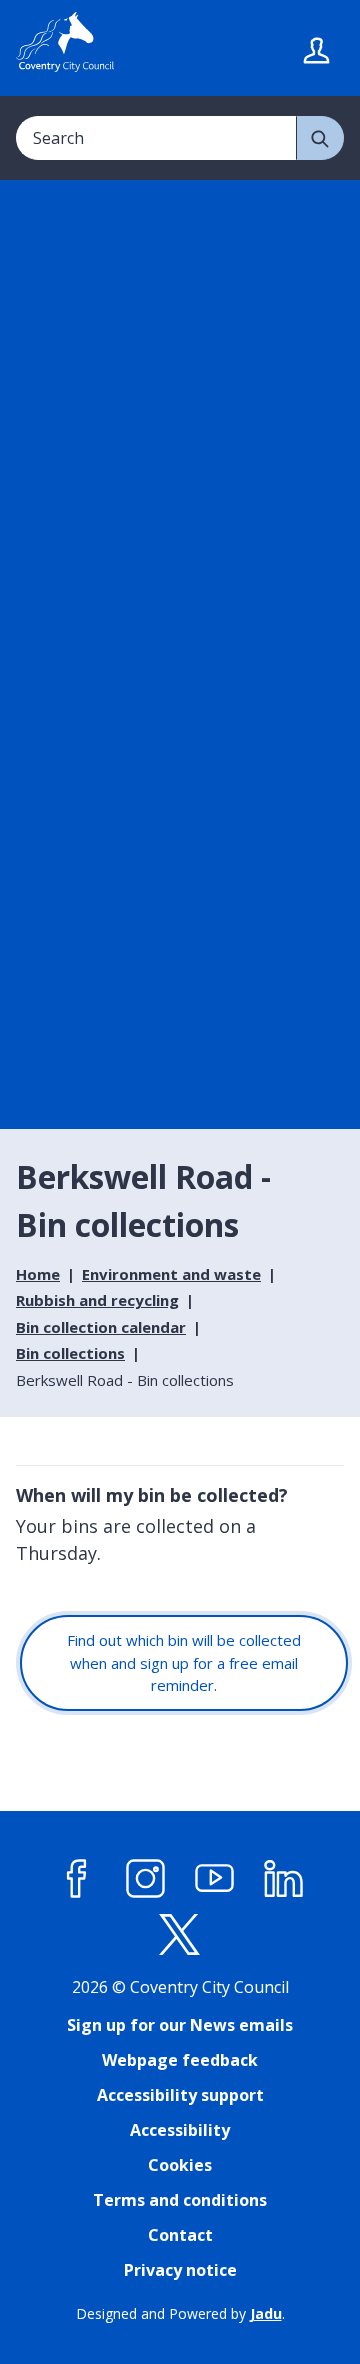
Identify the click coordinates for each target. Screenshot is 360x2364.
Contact (180, 2235)
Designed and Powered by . (180, 2313)
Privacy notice (180, 2270)
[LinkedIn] (284, 1879)
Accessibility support (180, 2095)
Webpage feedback (180, 2060)
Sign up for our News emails (180, 2025)
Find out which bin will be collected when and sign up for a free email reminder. (184, 1662)
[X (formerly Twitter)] (180, 1935)
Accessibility (180, 2130)
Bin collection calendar (101, 1327)
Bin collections (70, 1353)
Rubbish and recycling (97, 1300)
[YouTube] (215, 1879)
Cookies (180, 2165)
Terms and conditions (180, 2200)
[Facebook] (77, 1879)
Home (38, 1274)
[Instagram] (146, 1879)
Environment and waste (171, 1274)
